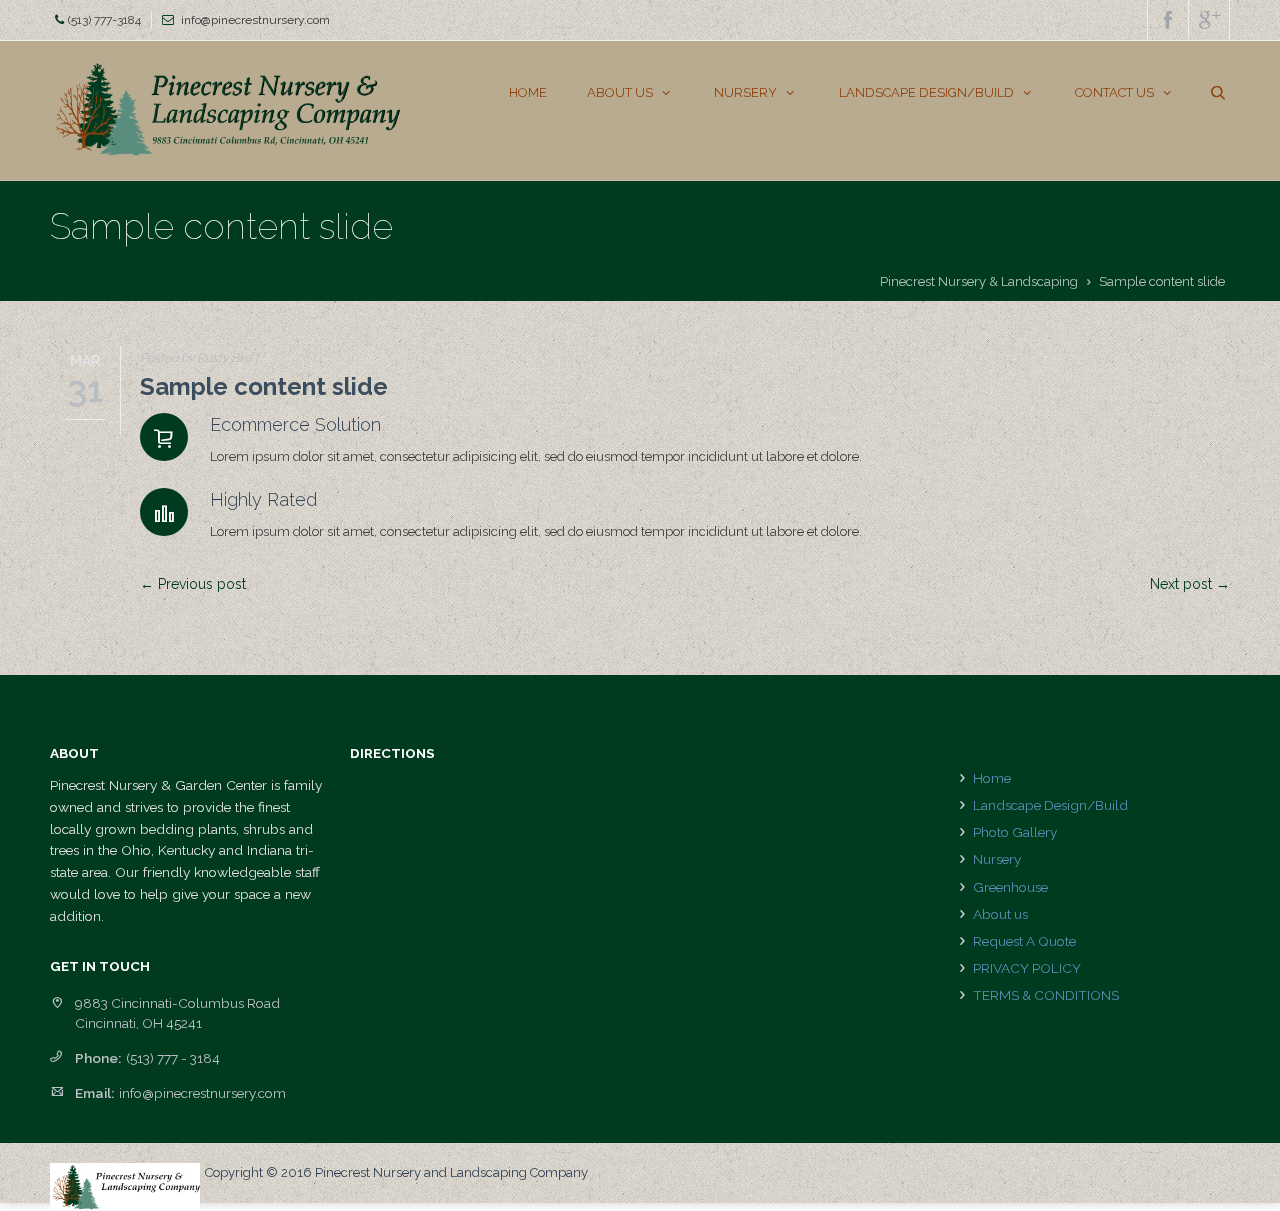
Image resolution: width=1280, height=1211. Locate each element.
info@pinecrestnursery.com (255, 20)
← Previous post (193, 584)
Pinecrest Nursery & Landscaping (979, 281)
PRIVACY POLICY (1027, 968)
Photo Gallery (1015, 832)
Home (992, 778)
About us (1000, 914)
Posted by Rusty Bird (196, 358)
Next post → (1190, 584)
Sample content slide (264, 386)
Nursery (997, 859)
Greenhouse (1010, 887)
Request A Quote (1024, 941)
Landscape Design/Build (1050, 805)
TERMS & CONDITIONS (1046, 995)
